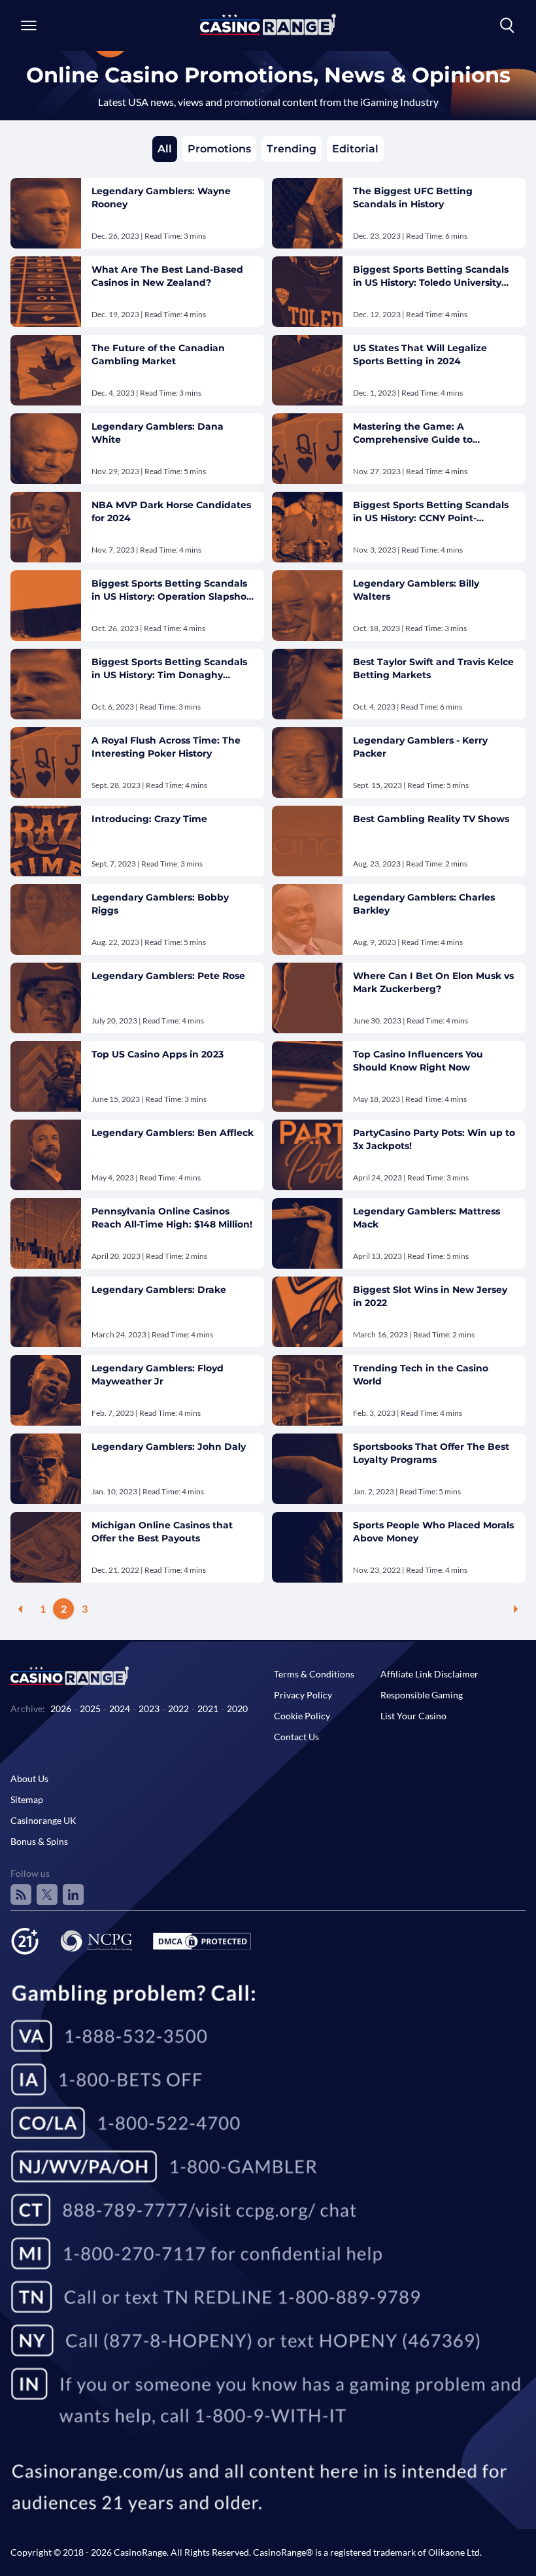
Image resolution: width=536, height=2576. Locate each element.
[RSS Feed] (21, 1895)
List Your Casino (413, 1716)
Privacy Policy (303, 1695)
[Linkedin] (73, 1895)
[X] (47, 1895)
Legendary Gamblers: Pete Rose (168, 976)
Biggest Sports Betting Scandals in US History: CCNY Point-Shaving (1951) (431, 512)
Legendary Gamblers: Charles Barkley (424, 904)
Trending (292, 149)
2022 (178, 1709)
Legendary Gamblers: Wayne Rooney (161, 197)
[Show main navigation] (29, 26)
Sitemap (27, 1799)
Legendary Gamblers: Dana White (158, 433)
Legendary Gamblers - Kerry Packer (420, 747)
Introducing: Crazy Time (149, 819)
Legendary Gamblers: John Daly (169, 1447)
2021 (208, 1709)
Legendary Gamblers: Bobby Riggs (160, 904)
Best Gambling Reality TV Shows (431, 819)
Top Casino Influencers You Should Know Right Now (418, 1061)
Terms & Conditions (314, 1674)
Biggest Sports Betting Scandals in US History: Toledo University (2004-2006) (431, 276)
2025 (90, 1709)
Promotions (219, 149)
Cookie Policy (302, 1716)
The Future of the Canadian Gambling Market (158, 354)
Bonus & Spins (39, 1841)
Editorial (355, 149)
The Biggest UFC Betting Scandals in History (413, 197)
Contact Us (296, 1737)
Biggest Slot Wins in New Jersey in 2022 (430, 1296)
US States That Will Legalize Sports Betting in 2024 (420, 354)
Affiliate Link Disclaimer (429, 1674)
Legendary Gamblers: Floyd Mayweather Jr (158, 1375)
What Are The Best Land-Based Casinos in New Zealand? (167, 276)
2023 (149, 1709)
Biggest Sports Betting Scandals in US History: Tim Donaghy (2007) (169, 669)
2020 (237, 1709)
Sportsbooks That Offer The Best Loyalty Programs (431, 1453)
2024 (120, 1709)
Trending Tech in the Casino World (421, 1375)
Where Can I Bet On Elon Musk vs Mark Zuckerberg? (433, 982)
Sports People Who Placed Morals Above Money (433, 1532)
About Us (29, 1778)
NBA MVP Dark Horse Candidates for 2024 (171, 511)
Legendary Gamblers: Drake (159, 1290)
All (165, 149)
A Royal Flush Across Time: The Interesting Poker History (166, 747)
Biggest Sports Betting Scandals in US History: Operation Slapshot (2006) (171, 590)
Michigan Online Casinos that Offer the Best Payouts (162, 1532)
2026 (61, 1709)
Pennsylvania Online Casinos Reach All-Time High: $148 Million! (172, 1218)
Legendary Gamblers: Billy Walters (416, 590)
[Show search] (507, 26)
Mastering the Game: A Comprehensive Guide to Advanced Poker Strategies (418, 433)
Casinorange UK (43, 1820)
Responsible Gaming (422, 1695)
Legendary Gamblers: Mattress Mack (427, 1218)
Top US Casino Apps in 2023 (158, 1054)
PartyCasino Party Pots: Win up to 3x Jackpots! (434, 1139)
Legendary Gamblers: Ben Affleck (173, 1133)
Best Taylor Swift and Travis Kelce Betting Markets (433, 668)
